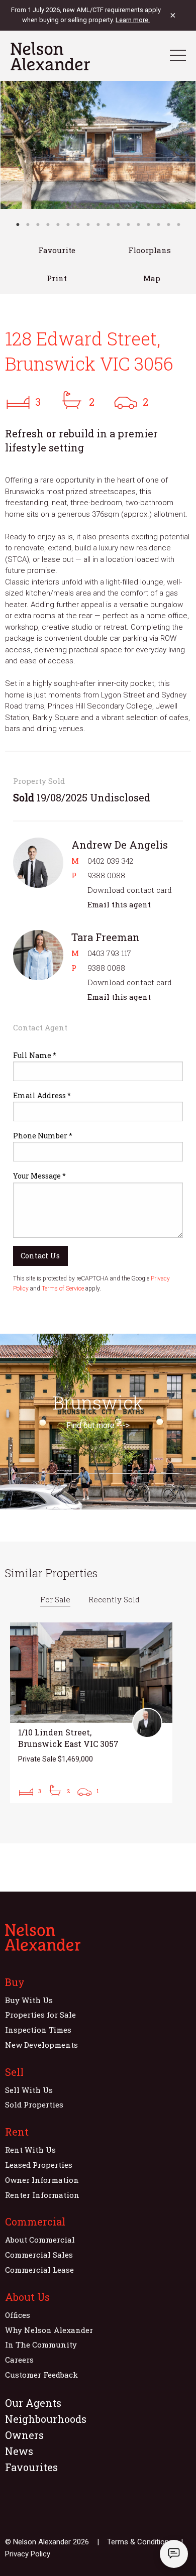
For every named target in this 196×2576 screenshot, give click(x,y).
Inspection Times (38, 2030)
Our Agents (33, 2403)
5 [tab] (58, 224)
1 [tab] (18, 224)
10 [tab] (108, 224)
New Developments (41, 2045)
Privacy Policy (28, 2554)
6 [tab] (68, 224)
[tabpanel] (98, 145)
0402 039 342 (111, 861)
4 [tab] (48, 224)
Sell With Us (29, 2090)
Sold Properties (34, 2104)
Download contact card (130, 890)
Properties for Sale (40, 2015)
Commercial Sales (39, 2255)
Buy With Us (29, 2000)
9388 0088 (106, 875)
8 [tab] (88, 224)
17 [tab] (178, 224)
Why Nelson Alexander (49, 2330)
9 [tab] (98, 224)
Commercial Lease (39, 2270)
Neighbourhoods (46, 2419)
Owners (24, 2435)
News (19, 2451)
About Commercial (40, 2240)
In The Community (41, 2345)
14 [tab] (148, 224)
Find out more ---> (98, 1425)
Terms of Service (63, 1289)
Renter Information (42, 2195)
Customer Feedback (41, 2375)
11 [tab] (118, 224)
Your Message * (39, 1176)
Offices (18, 2315)
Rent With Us (30, 2150)
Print (57, 278)
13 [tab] (138, 224)
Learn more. (133, 20)
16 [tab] (168, 224)
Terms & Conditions (140, 2542)
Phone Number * (43, 1136)
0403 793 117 (109, 953)
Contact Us (40, 1256)
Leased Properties (39, 2165)
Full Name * (35, 1055)
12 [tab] (128, 224)
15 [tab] (158, 224)
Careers (19, 2360)
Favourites (31, 2467)
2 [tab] (28, 224)
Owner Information (42, 2180)
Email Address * (42, 1095)
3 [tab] (38, 224)
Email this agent (119, 904)
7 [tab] (78, 224)
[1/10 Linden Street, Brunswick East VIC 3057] (91, 1713)
